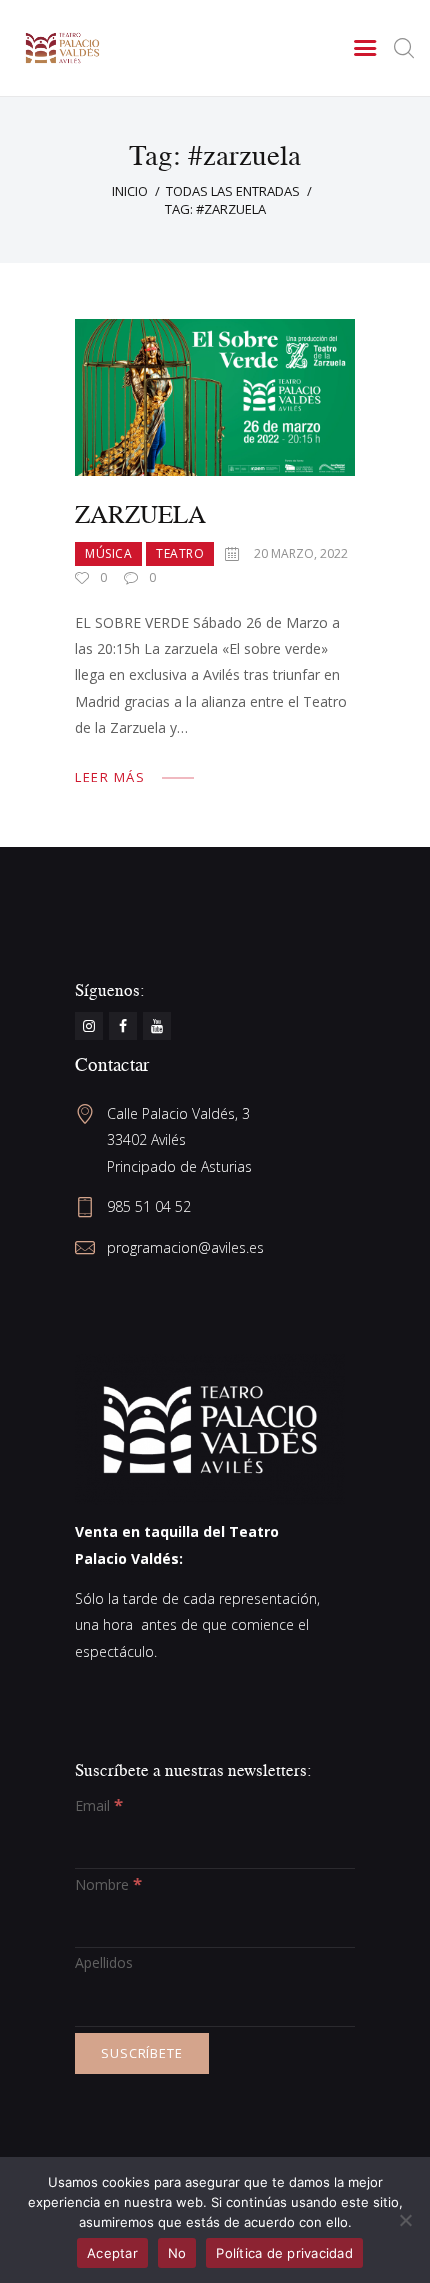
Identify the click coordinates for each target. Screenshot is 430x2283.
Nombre (108, 1884)
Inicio (130, 191)
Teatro (180, 553)
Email (99, 1805)
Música (108, 553)
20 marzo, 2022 (300, 553)
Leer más (110, 777)
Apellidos (104, 1962)
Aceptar (112, 2253)
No (177, 2253)
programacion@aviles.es (185, 1247)
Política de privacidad (284, 2253)
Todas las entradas (233, 191)
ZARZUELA (140, 513)
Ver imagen (215, 398)
